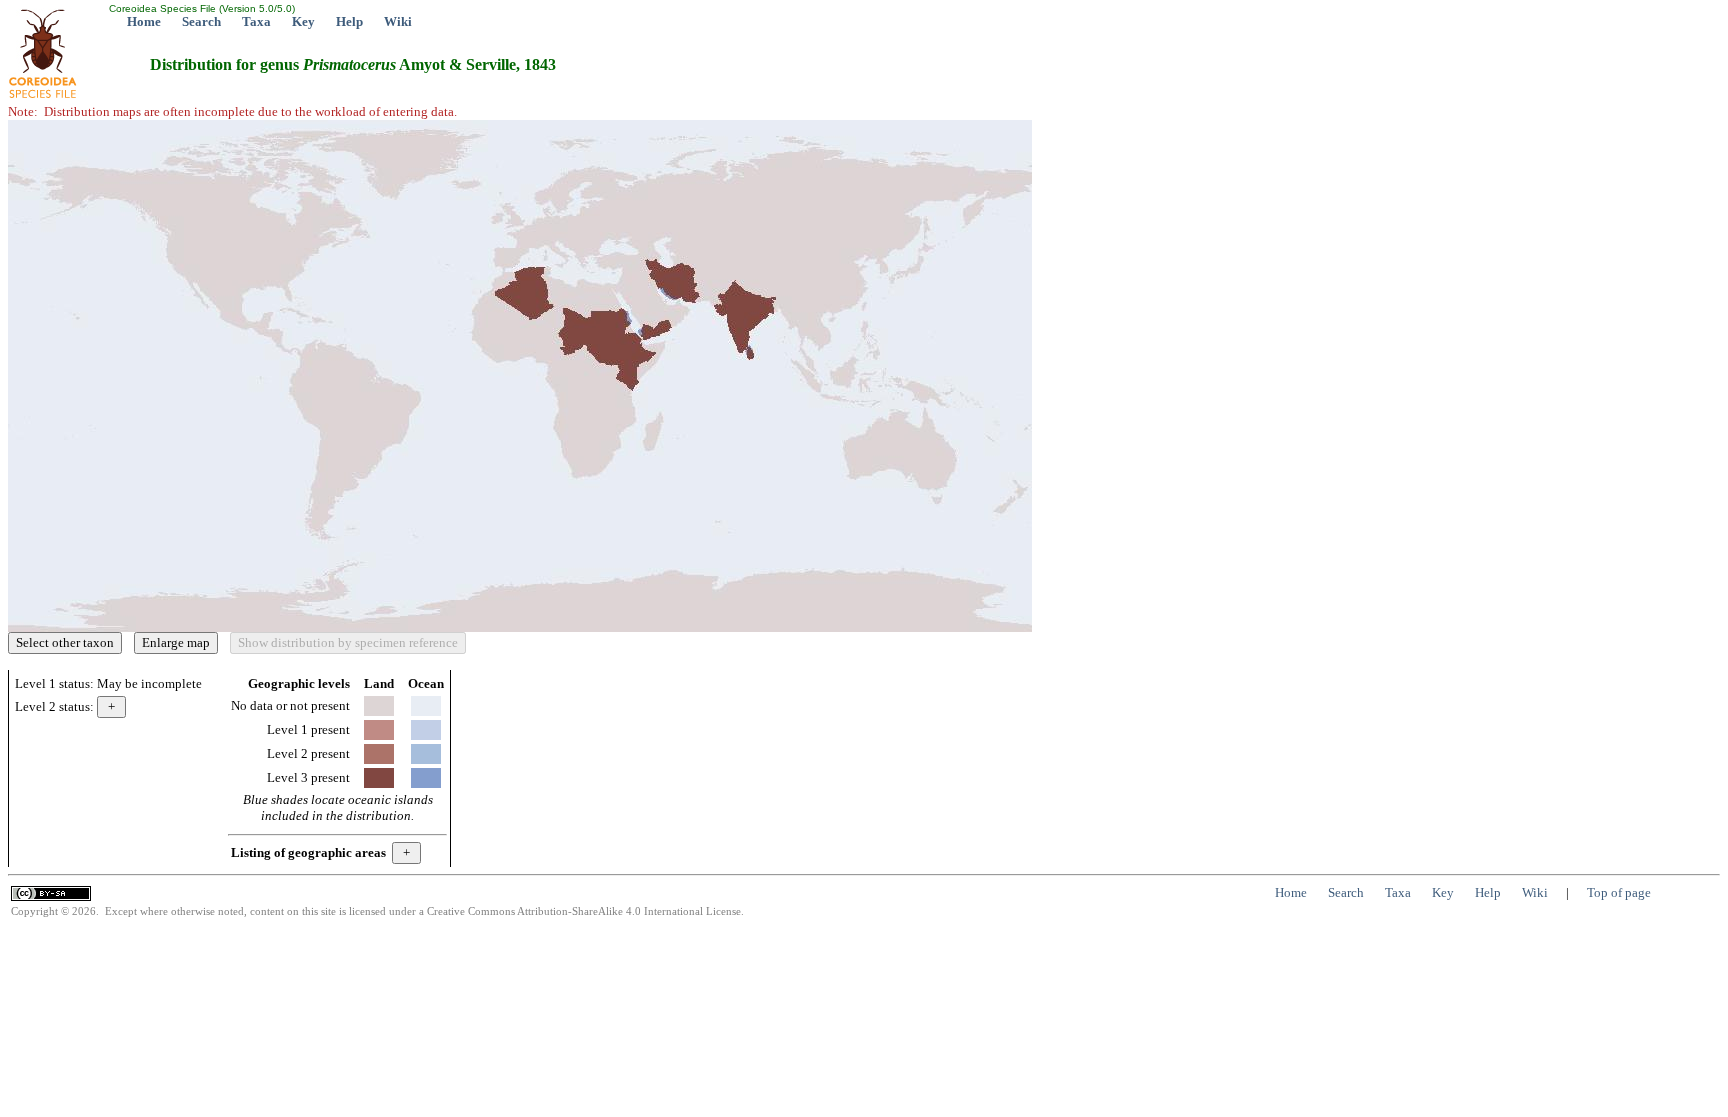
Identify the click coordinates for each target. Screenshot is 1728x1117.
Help (349, 21)
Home (144, 21)
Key (303, 21)
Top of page (1619, 892)
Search (201, 21)
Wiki (398, 21)
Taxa (256, 21)
